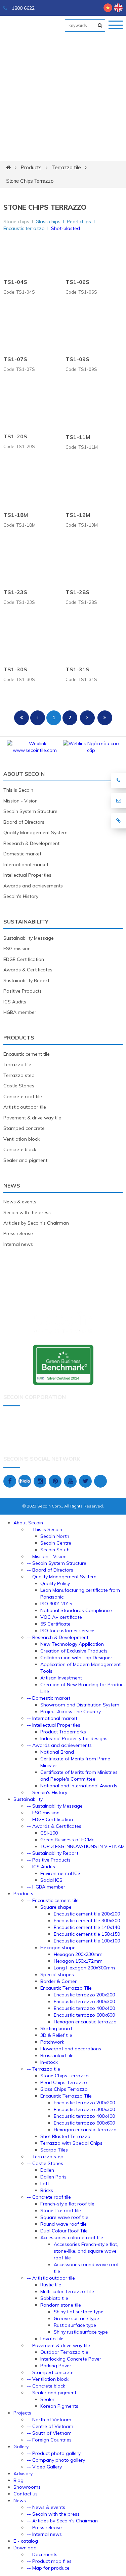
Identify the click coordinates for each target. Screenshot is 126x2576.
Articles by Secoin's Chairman (36, 1223)
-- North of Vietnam (49, 2420)
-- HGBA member (46, 1887)
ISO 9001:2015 (56, 1604)
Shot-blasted (66, 228)
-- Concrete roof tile (49, 2197)
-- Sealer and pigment (52, 2393)
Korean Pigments (59, 2406)
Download (25, 2548)
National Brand (57, 1752)
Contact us (26, 2494)
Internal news (18, 1244)
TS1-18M (16, 515)
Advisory (23, 2473)
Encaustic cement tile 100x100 (87, 1941)
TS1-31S (77, 669)
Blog (18, 2480)
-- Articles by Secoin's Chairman (62, 2521)
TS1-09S (77, 359)
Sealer (47, 2399)
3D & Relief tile (56, 2035)
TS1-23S (15, 592)
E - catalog (26, 2541)
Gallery (21, 2447)
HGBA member (20, 1012)
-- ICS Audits (41, 1867)
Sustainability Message (29, 938)
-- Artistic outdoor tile (51, 2278)
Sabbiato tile (54, 2298)
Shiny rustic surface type (81, 2332)
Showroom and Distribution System (80, 1705)
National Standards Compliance (76, 1610)
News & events (20, 1202)
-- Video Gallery (44, 2467)
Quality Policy (55, 1583)
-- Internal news (44, 2534)
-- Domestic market (49, 1698)
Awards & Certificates (28, 970)
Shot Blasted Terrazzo (65, 2136)
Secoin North (55, 1536)
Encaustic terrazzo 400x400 (84, 2008)
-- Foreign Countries (49, 2440)
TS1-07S (15, 359)
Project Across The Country (71, 1711)
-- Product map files (49, 2561)
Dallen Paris (53, 2177)
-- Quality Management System (62, 1577)
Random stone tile (61, 2305)
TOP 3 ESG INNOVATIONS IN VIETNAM (82, 1846)
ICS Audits (15, 1002)
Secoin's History (21, 896)
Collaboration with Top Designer (76, 1658)
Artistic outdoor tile (25, 1107)
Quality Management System (35, 832)
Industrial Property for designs (74, 1738)
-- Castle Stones (45, 2163)
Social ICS (51, 1880)
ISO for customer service (67, 1631)
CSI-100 (49, 1833)
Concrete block (20, 1149)
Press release (18, 1233)
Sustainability (26, 921)
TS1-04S (15, 282)
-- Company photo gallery (56, 2460)
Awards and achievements (33, 886)
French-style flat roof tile (67, 2204)
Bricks (47, 2190)
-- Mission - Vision (47, 1556)
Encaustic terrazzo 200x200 (84, 1995)
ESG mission (17, 948)
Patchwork (52, 2042)
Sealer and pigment (25, 1160)
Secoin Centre (56, 1543)
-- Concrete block (46, 2386)
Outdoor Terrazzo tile (64, 2352)
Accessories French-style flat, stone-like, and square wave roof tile (86, 2251)
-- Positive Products (49, 1860)
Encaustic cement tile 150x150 (87, 1934)
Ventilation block (22, 1139)
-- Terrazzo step (45, 2157)
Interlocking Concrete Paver (71, 2359)
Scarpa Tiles (54, 2150)
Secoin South (55, 1550)
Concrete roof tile (23, 1096)
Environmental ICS (60, 1873)
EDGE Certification (24, 959)
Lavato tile (52, 2339)
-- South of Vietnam (49, 2433)
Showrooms (27, 2487)
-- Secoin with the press (53, 2514)
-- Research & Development (58, 1637)
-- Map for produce (48, 2568)
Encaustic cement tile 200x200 (87, 1914)
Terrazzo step (19, 1075)
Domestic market (22, 854)
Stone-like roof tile (61, 2211)
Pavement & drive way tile (32, 1118)
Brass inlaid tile (57, 2055)
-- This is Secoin (45, 1529)
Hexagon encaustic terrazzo (85, 2022)
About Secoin (24, 774)
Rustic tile (51, 2285)
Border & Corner (58, 1981)
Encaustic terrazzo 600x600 (84, 2015)
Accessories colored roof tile (72, 2237)
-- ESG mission (43, 1813)
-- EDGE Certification (50, 1819)
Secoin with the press (27, 1212)
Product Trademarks (63, 1732)
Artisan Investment (61, 1678)
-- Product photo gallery (54, 2453)
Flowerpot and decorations (71, 2049)
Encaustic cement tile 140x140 (87, 1927)
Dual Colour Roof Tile (64, 2231)
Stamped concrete (24, 1128)
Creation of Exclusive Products (74, 1651)
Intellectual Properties (27, 875)
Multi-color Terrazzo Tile (67, 2291)
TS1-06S (77, 282)
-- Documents (42, 2554)
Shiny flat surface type (79, 2312)
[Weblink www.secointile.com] (35, 750)
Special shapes (57, 1974)
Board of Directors (24, 822)
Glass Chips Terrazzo (64, 2089)
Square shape (56, 1907)
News (12, 1185)
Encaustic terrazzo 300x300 (84, 2001)
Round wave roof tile (64, 2224)
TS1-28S (77, 592)
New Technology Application (72, 1644)
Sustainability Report (26, 980)
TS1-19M (78, 515)
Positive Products (23, 991)
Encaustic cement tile (27, 1054)
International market (26, 865)
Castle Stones (19, 1086)
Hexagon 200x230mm (78, 1954)
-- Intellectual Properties (54, 1725)
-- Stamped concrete (50, 2372)
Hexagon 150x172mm (78, 1961)
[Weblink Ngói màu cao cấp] (91, 750)
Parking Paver (56, 2366)
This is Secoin (18, 790)
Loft (45, 2184)
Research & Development (31, 843)
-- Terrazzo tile (44, 2069)
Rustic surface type (75, 2325)
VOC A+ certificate (61, 1617)
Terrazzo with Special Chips (71, 2143)
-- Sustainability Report (53, 1853)
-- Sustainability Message (55, 1806)
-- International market (52, 1718)
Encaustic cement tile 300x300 (87, 1921)
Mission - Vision (20, 801)
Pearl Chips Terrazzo (64, 2082)
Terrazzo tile (66, 167)
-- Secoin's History (47, 1792)
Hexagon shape (58, 1948)
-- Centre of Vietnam (50, 2426)
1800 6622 (23, 8)
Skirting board (56, 2028)
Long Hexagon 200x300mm (84, 1968)
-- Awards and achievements (59, 1745)
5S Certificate (55, 1624)
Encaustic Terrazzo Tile (66, 1988)
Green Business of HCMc (67, 1840)
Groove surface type (76, 2318)
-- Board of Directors (50, 1570)
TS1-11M (78, 437)
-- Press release (44, 2527)
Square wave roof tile (64, 2217)
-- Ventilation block (48, 2379)
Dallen (47, 2170)
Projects (22, 2413)
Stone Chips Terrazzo (30, 181)
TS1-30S (15, 669)
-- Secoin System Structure (57, 1563)
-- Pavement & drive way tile (58, 2345)
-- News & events (46, 2507)
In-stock (49, 2062)
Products (31, 167)
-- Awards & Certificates (54, 1826)
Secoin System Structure (30, 811)
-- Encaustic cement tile (53, 1900)
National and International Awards (79, 1786)
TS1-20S (15, 436)
